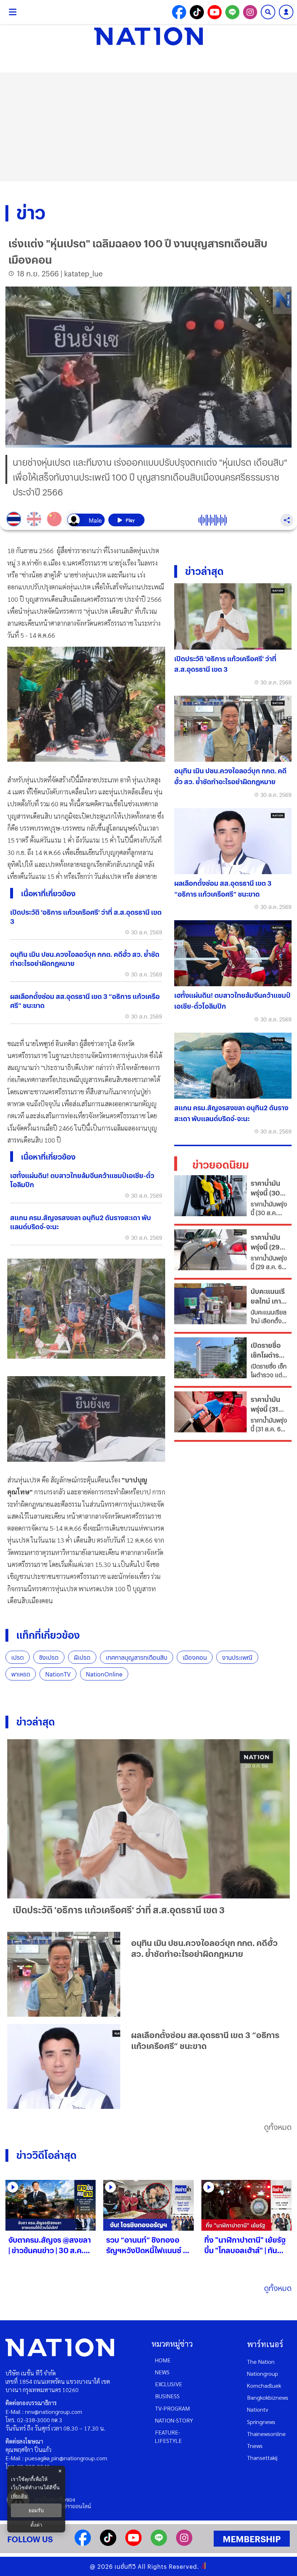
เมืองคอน (195, 1657)
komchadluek (264, 2385)
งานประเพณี (237, 1657)
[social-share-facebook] (179, 12)
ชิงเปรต (49, 1657)
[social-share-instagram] (250, 12)
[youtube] (133, 2544)
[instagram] (184, 2544)
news (162, 2372)
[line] (159, 2544)
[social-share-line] (232, 12)
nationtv (258, 2409)
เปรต (18, 1657)
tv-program (172, 2408)
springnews (261, 2422)
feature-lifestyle (168, 2436)
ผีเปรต (82, 1657)
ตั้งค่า (36, 2525)
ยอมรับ (36, 2510)
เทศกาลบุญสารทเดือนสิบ (137, 1657)
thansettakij (262, 2458)
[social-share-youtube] (215, 12)
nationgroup (263, 2373)
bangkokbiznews (268, 2397)
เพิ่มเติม (19, 2496)
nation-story (174, 2420)
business (167, 2396)
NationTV (58, 1674)
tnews (255, 2446)
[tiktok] (108, 2544)
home (163, 2360)
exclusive (169, 2384)
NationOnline (104, 1674)
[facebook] (83, 2544)
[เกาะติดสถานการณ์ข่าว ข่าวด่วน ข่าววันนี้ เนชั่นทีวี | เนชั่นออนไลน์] (148, 36)
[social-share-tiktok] (197, 12)
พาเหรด (21, 1674)
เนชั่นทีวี (125, 2566)
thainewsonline (266, 2434)
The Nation (261, 2361)
